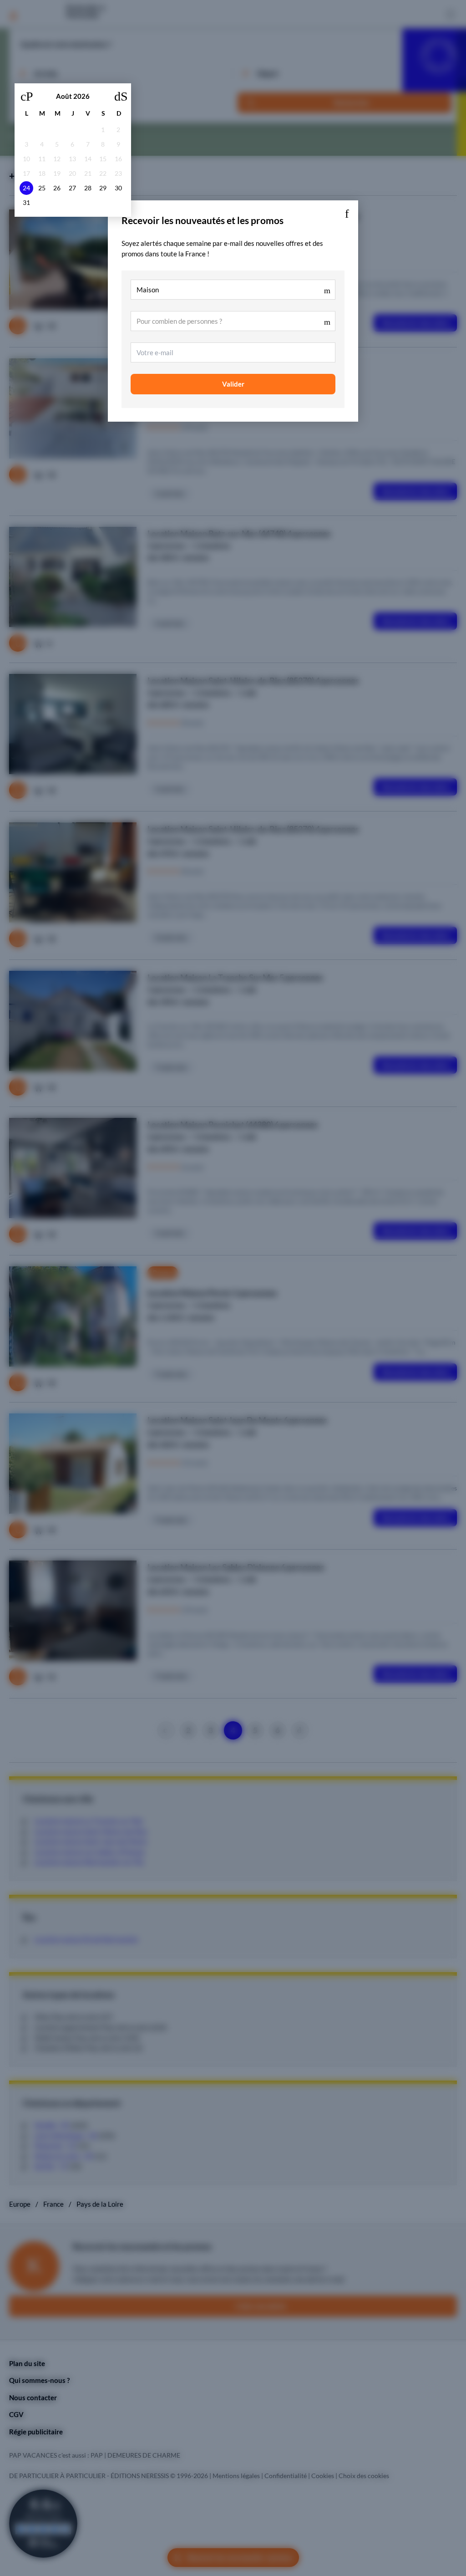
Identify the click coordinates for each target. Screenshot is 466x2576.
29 (103, 188)
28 (88, 188)
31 (26, 203)
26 (57, 188)
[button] (347, 212)
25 (42, 188)
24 (26, 188)
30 (118, 188)
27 (72, 188)
